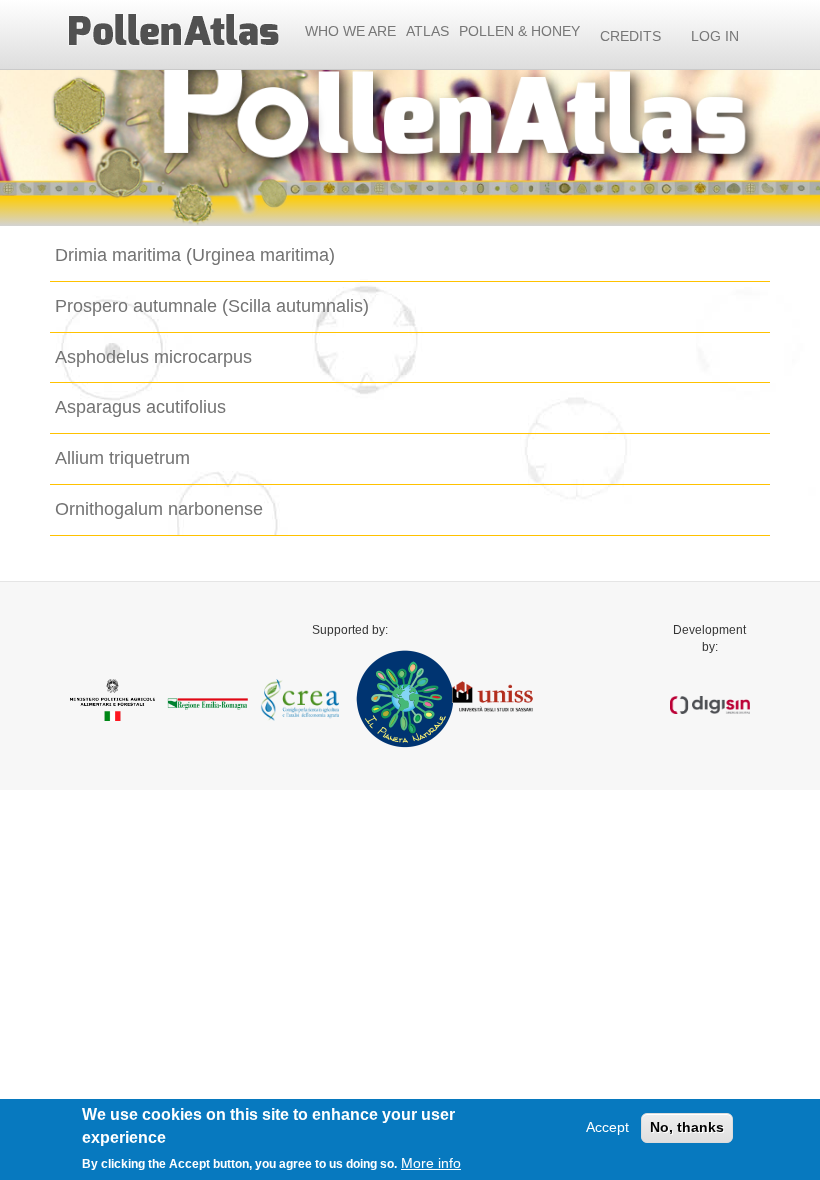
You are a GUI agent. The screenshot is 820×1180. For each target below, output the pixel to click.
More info (431, 1163)
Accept (607, 1127)
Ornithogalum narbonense (159, 509)
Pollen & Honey (519, 31)
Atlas (427, 31)
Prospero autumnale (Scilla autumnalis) (212, 306)
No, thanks (687, 1127)
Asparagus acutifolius (140, 407)
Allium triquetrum (122, 458)
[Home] (180, 31)
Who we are (350, 31)
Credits (630, 36)
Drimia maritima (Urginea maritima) (195, 255)
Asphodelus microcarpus (153, 357)
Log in (715, 36)
